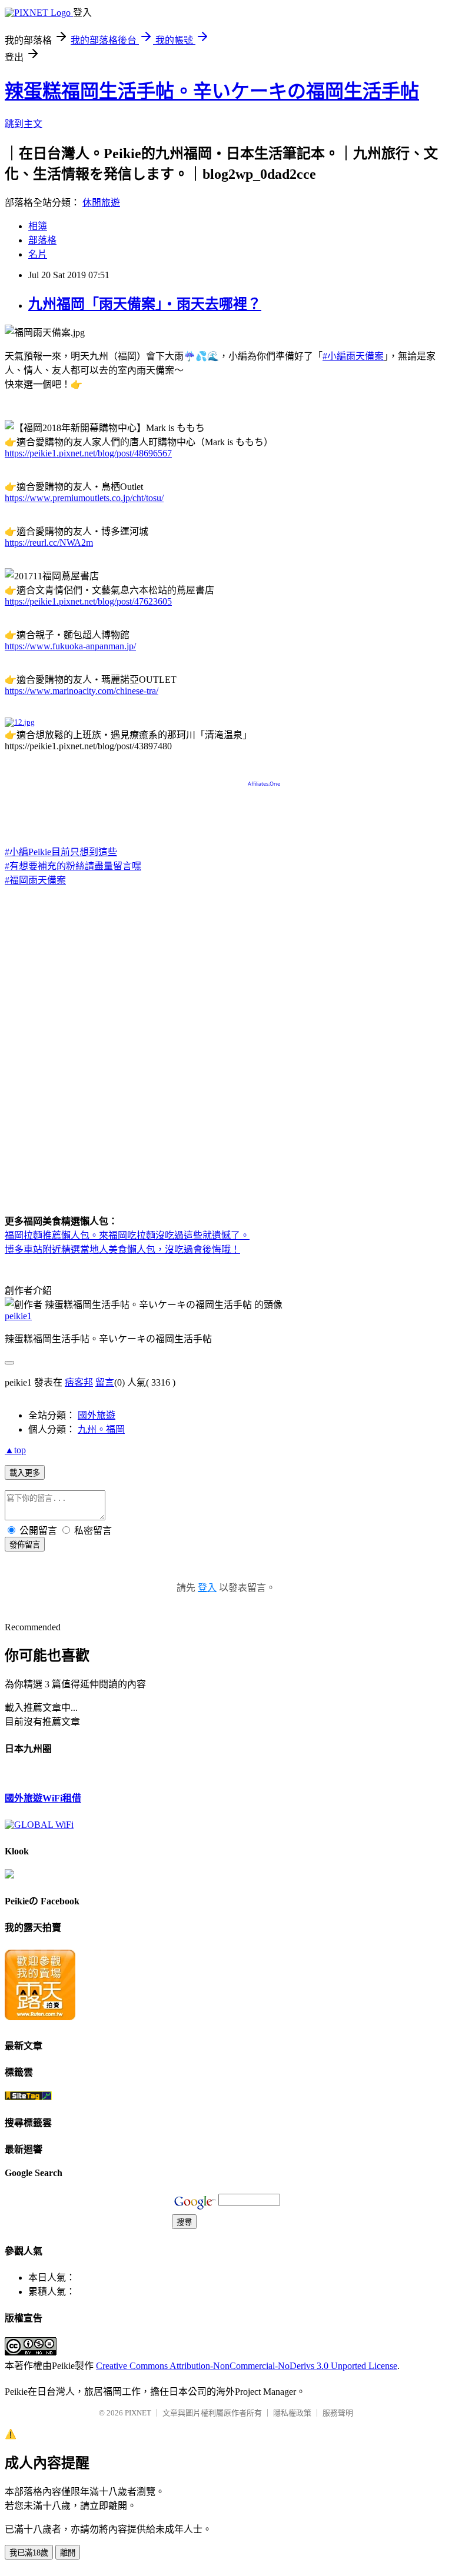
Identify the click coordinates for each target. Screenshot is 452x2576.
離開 (68, 2553)
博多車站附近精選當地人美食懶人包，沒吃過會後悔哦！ (122, 1249)
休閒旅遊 (101, 203)
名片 (38, 254)
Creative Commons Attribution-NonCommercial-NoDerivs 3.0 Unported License (247, 2366)
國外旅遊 (97, 1415)
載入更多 (25, 1473)
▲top (15, 1450)
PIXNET (138, 2413)
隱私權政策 (292, 2413)
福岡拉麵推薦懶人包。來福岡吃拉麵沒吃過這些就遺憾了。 (127, 1235)
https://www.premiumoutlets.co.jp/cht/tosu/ (84, 498)
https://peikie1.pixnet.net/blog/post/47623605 (88, 601)
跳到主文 (24, 124)
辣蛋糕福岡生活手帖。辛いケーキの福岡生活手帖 (212, 91)
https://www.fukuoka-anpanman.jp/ (70, 646)
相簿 (38, 226)
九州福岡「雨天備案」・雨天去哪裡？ (145, 304)
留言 (105, 1382)
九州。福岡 (101, 1429)
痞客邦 (79, 1382)
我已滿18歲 (29, 2553)
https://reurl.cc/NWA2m (49, 543)
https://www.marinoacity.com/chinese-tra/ (82, 691)
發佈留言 (25, 1545)
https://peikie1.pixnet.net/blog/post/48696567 (88, 453)
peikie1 (18, 1316)
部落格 (42, 240)
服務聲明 (338, 2413)
